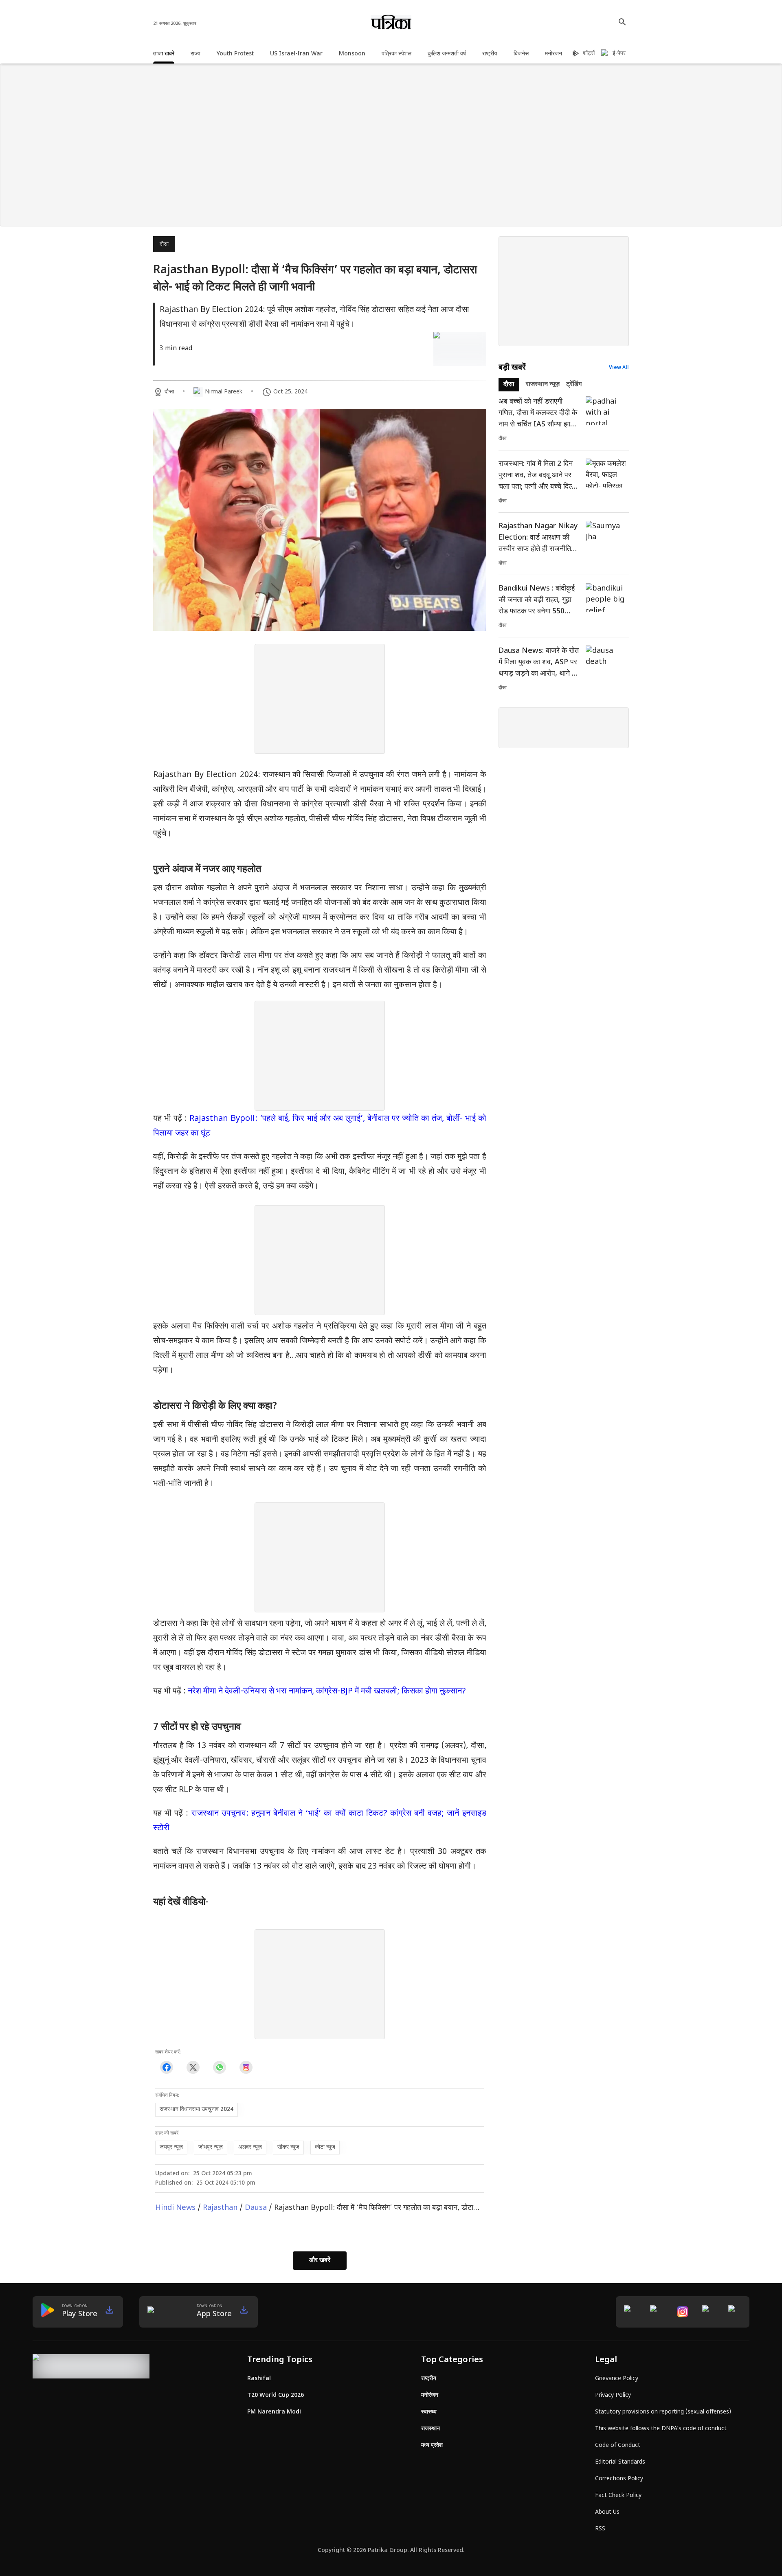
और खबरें (320, 2261)
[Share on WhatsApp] (219, 2068)
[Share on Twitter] (193, 2068)
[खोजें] (622, 22)
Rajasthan (220, 2208)
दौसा (164, 245)
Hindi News (175, 2208)
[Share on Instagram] (246, 2068)
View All (619, 368)
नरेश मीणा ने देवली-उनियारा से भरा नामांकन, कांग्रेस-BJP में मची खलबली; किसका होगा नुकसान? (327, 1691)
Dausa (256, 2208)
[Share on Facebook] (166, 2068)
